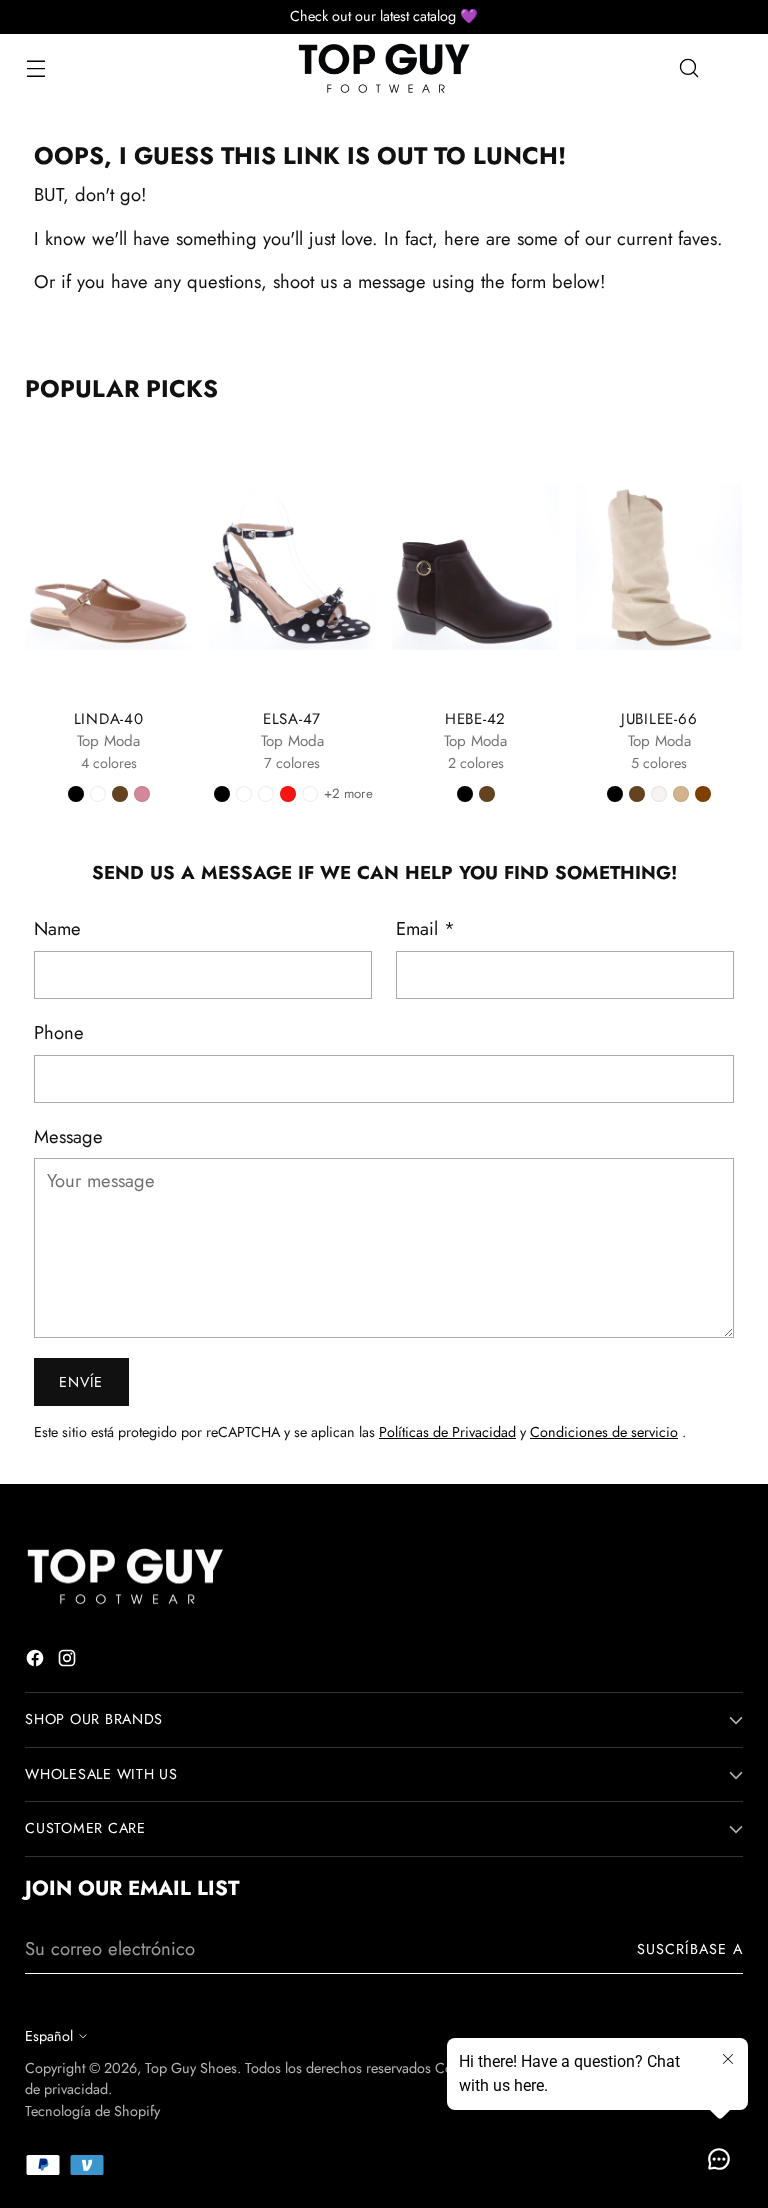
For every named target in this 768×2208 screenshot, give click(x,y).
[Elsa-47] (292, 567)
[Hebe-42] (475, 567)
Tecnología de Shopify (92, 2111)
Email (425, 928)
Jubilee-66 (659, 719)
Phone (59, 1032)
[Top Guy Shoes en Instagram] (69, 1662)
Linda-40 (109, 719)
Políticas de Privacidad (447, 1432)
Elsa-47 (292, 719)
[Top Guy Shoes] (384, 68)
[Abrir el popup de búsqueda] (689, 68)
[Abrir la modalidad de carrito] (732, 68)
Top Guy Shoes (191, 2068)
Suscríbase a (690, 1949)
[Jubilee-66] (659, 567)
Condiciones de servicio (604, 1432)
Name (57, 928)
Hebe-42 (475, 719)
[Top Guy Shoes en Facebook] (37, 1662)
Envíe (81, 1382)
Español (49, 2036)
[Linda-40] (108, 567)
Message (68, 1136)
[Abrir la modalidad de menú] (35, 68)
